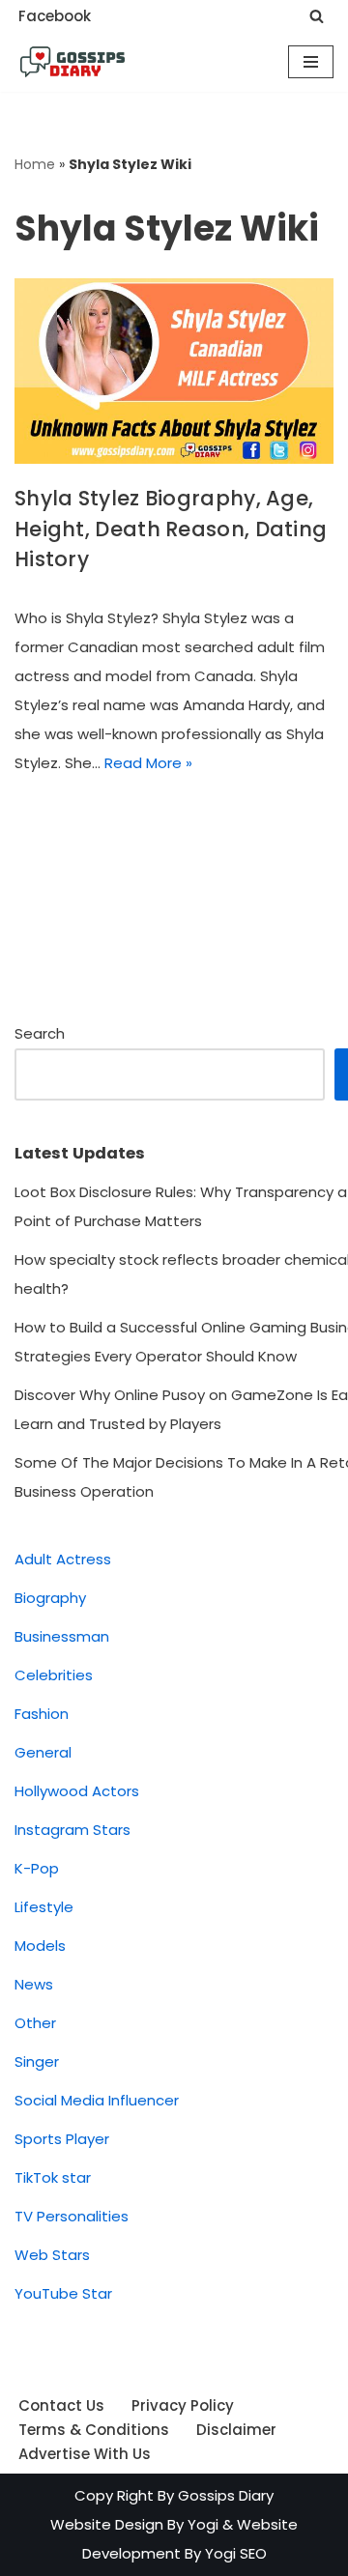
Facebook (55, 16)
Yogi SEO (236, 2553)
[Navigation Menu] (311, 62)
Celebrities (54, 1675)
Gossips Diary (226, 2495)
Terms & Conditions (94, 2430)
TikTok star (53, 2177)
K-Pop (37, 1868)
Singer (37, 2061)
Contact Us (61, 2405)
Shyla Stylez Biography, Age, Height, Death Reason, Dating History (171, 529)
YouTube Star (63, 2293)
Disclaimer (236, 2430)
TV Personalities (72, 2216)
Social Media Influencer (97, 2100)
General (43, 1752)
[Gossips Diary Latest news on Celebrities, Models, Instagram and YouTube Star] (72, 62)
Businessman (62, 1636)
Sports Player (62, 2139)
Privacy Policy (183, 2405)
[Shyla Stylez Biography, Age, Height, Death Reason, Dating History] (174, 372)
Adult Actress (63, 1559)
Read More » (148, 763)
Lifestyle (44, 1907)
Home (35, 164)
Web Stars (52, 2255)
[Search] (317, 16)
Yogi (201, 2524)
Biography (50, 1598)
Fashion (42, 1714)
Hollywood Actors (77, 1791)
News (34, 1984)
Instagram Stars (72, 1830)
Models (40, 1946)
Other (35, 2023)
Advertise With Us (85, 2454)
